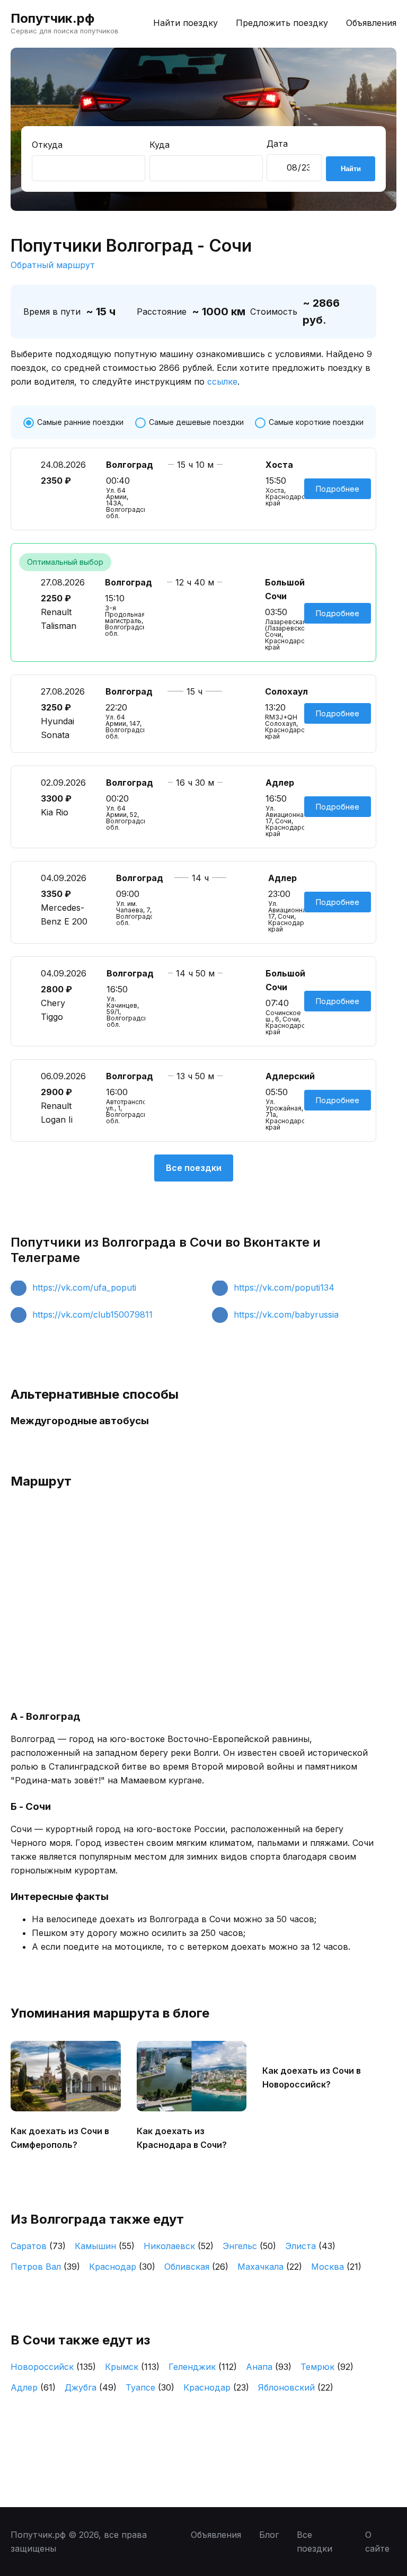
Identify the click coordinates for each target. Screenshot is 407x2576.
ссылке (222, 381)
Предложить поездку (282, 23)
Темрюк (327, 2367)
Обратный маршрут (53, 265)
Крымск (132, 2367)
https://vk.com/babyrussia (286, 1314)
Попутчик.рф (52, 18)
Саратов (38, 2246)
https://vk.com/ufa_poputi (84, 1287)
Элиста (310, 2246)
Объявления (371, 23)
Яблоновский (296, 2387)
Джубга (91, 2387)
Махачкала (270, 2267)
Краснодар (122, 2267)
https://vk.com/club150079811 (92, 1314)
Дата (277, 144)
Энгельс (249, 2246)
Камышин (105, 2246)
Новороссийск (53, 2367)
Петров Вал (45, 2267)
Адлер (33, 2387)
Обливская (196, 2267)
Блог (269, 2535)
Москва (336, 2267)
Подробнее (338, 489)
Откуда (47, 145)
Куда (160, 145)
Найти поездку (185, 23)
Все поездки (194, 1168)
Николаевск (179, 2246)
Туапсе (150, 2387)
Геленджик (203, 2367)
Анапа (269, 2367)
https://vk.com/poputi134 (284, 1287)
